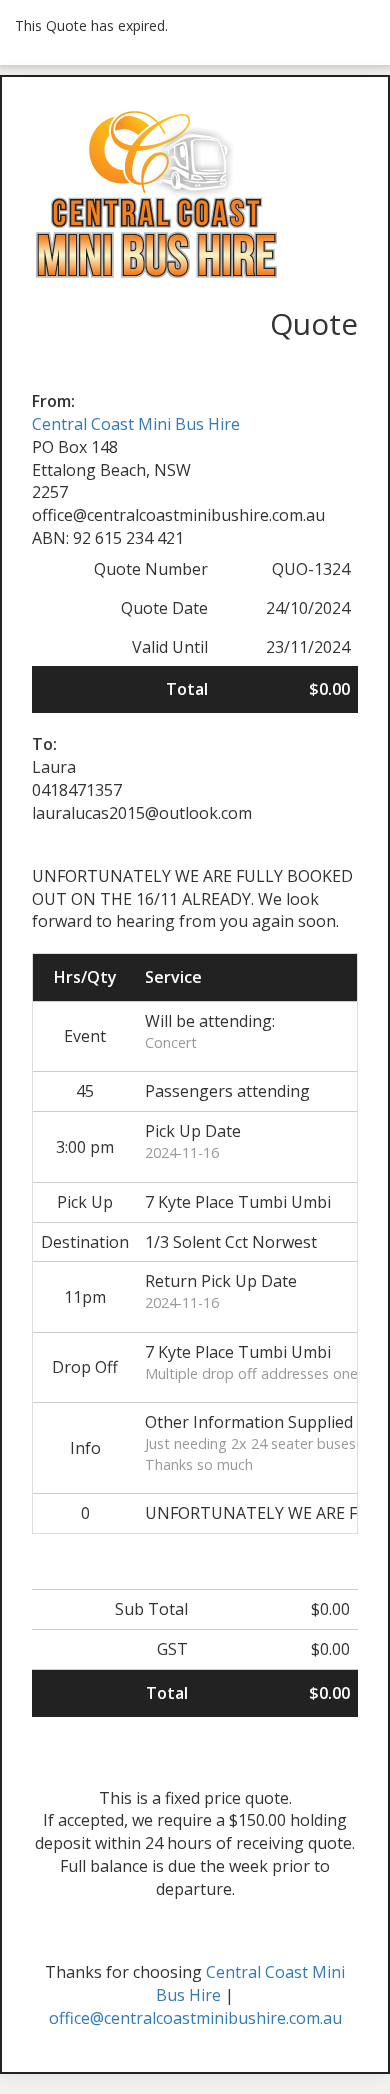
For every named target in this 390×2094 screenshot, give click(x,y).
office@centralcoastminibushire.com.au (195, 2018)
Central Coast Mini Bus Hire (136, 424)
